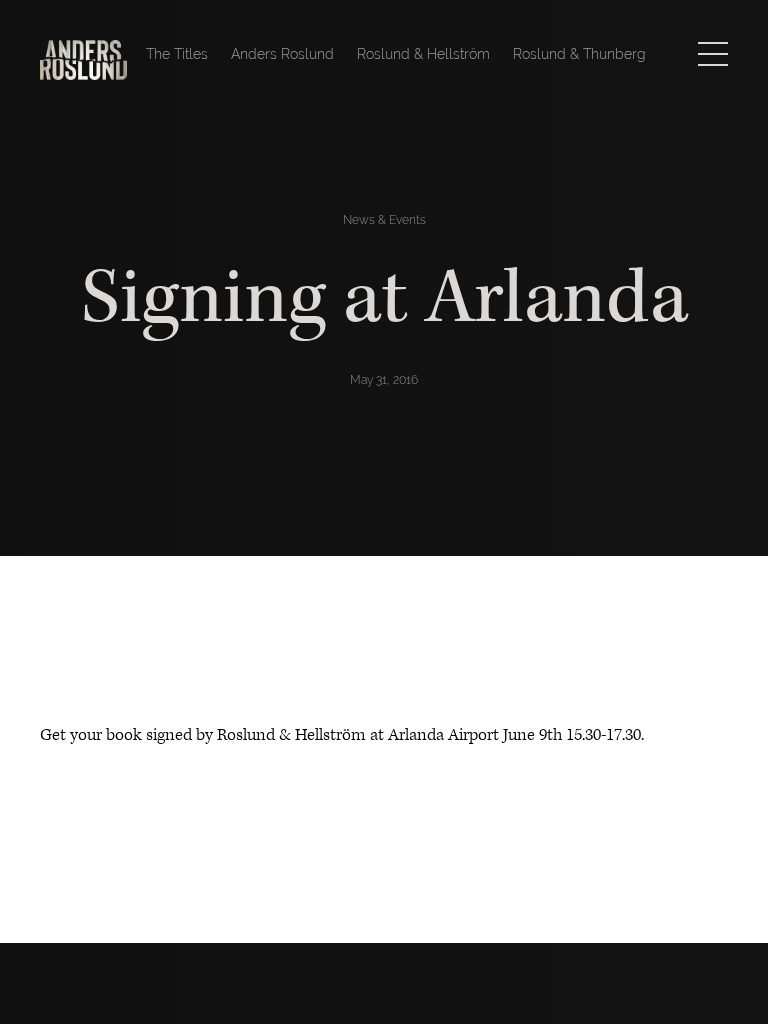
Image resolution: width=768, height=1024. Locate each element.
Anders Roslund (282, 54)
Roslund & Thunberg (579, 54)
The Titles (177, 54)
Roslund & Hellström (423, 54)
